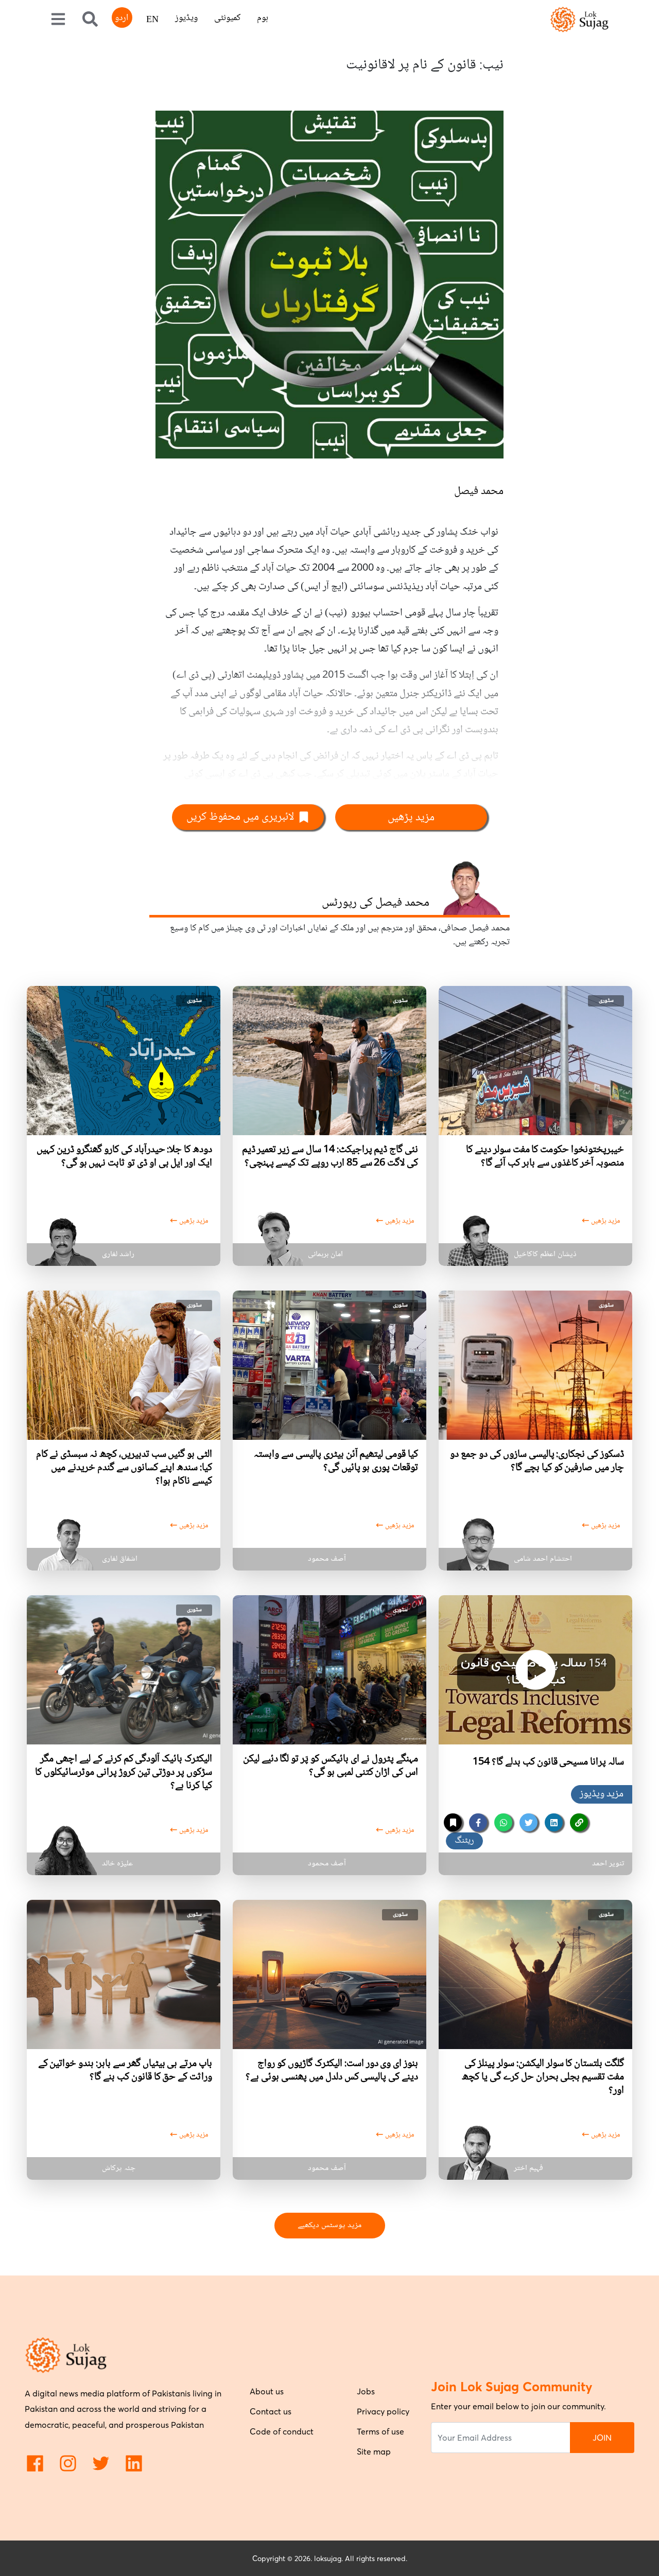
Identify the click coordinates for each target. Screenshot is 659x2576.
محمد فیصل (479, 491)
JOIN (602, 2438)
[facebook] (478, 1822)
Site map (374, 2451)
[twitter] (528, 1822)
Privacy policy (383, 2411)
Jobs (366, 2391)
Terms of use (380, 2431)
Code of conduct (282, 2431)
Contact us (271, 2411)
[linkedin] (554, 1822)
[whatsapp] (503, 1822)
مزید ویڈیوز (602, 1794)
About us (267, 2391)
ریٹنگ (464, 1841)
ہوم (263, 18)
